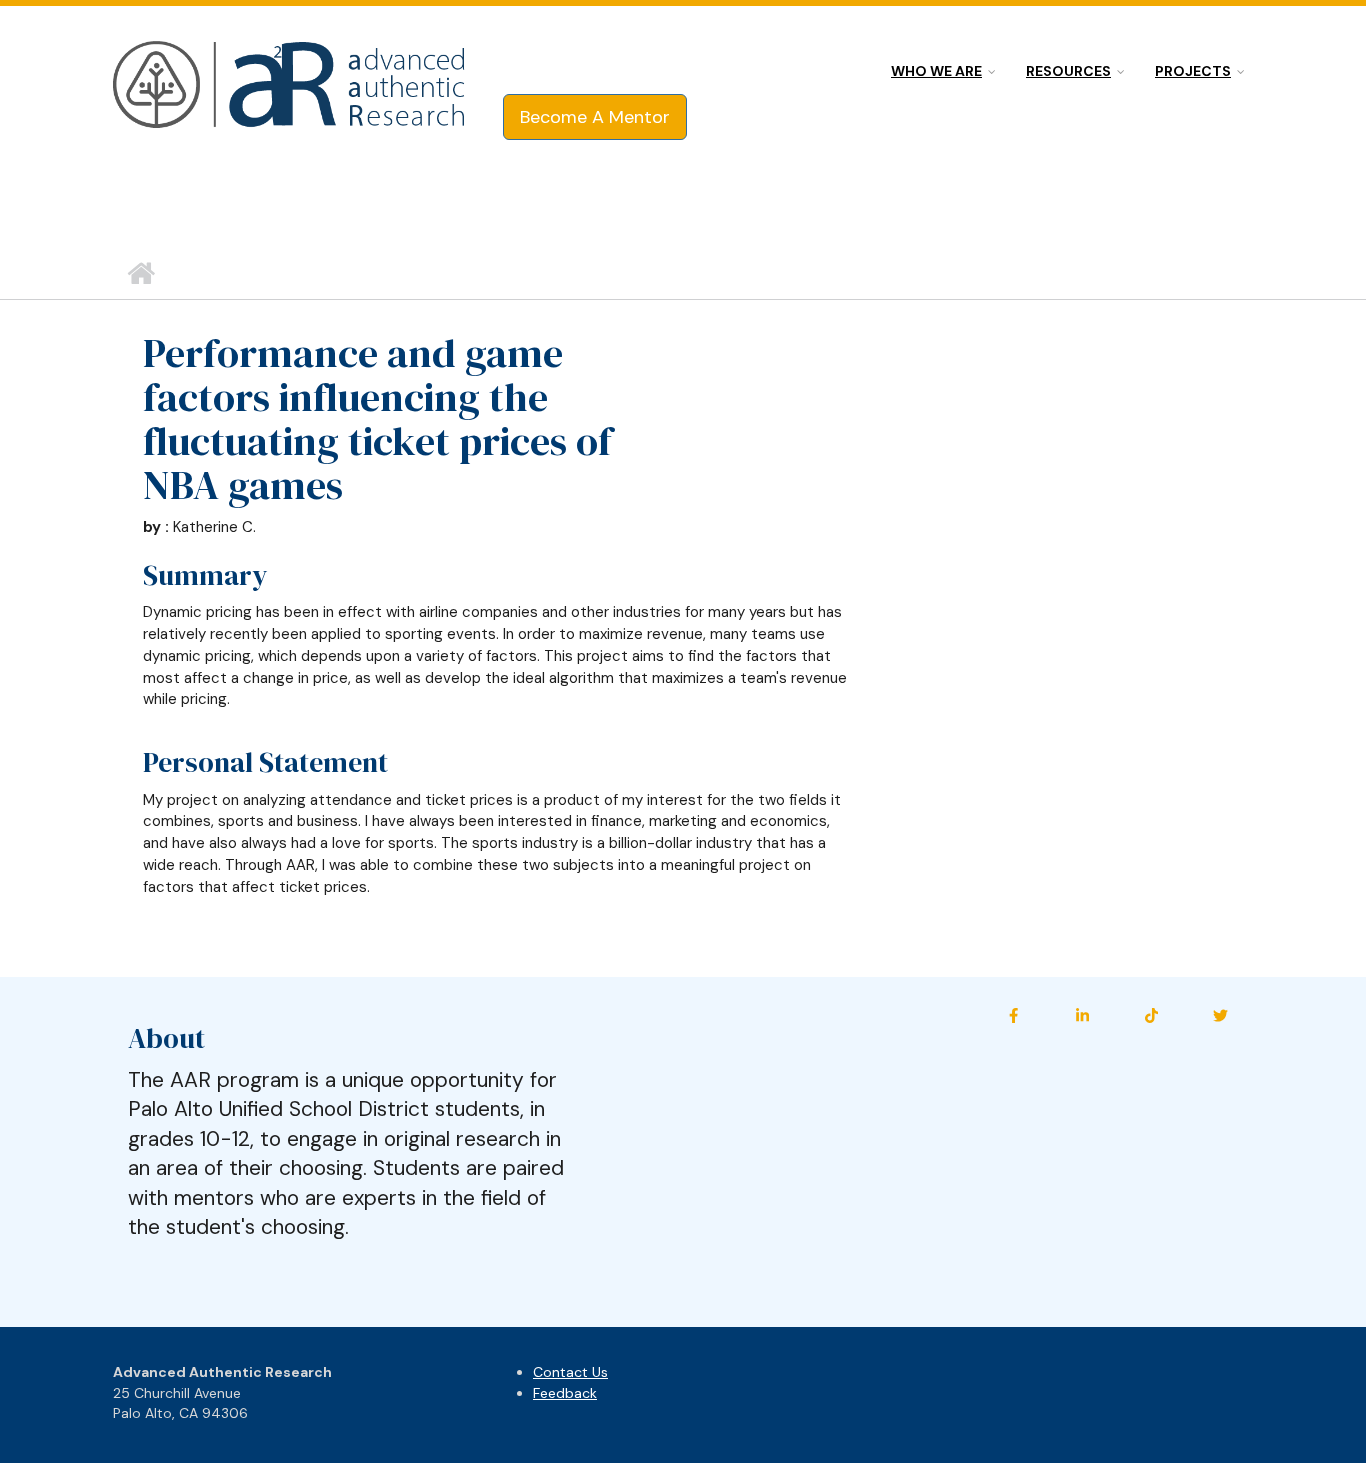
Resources (1068, 71)
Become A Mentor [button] (595, 117)
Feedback (565, 1393)
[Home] (290, 86)
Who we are (936, 71)
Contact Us (570, 1372)
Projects (1193, 71)
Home (140, 274)
